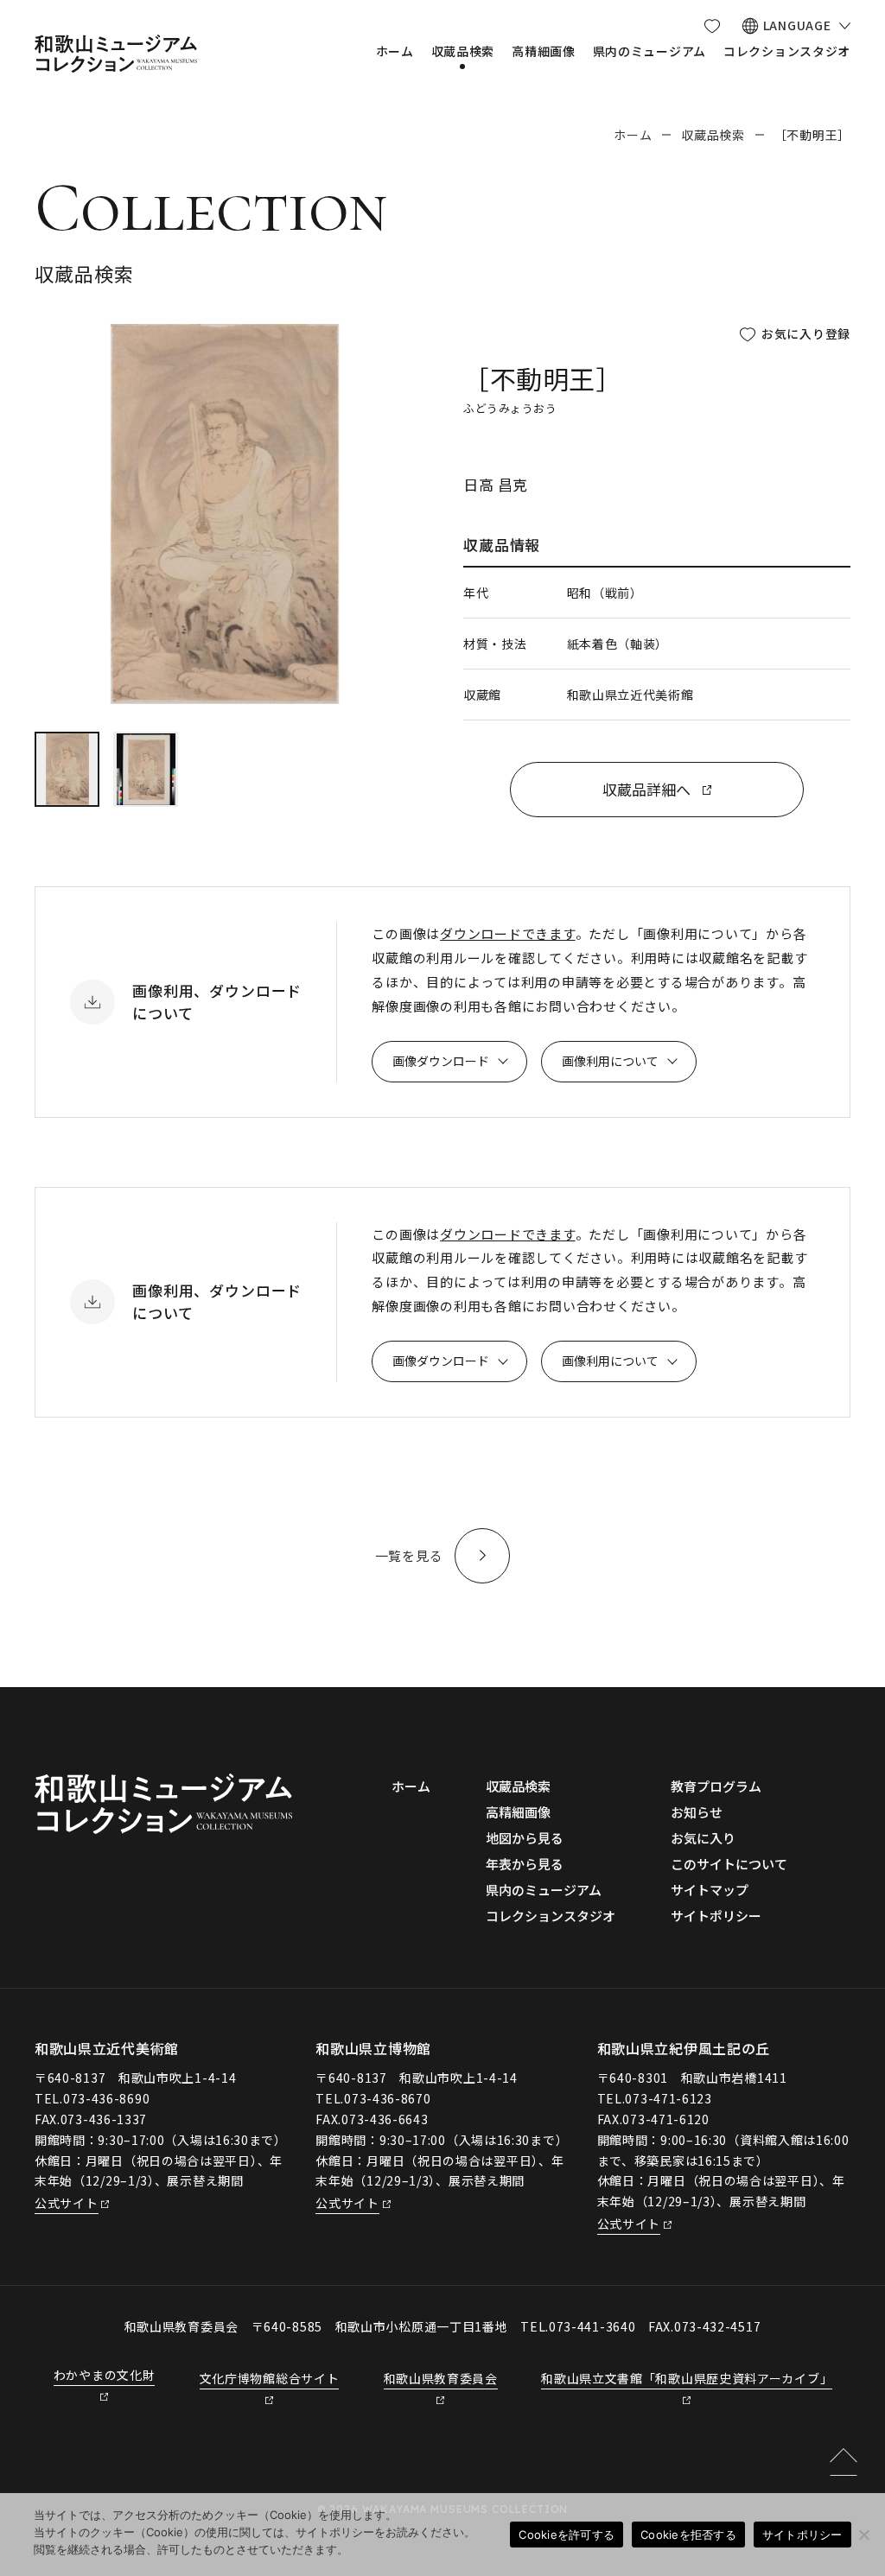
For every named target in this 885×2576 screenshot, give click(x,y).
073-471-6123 (668, 2098)
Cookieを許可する (567, 2535)
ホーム (633, 135)
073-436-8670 (387, 2098)
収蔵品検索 (713, 135)
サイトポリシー (802, 2535)
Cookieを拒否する (688, 2535)
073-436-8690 (106, 2098)
